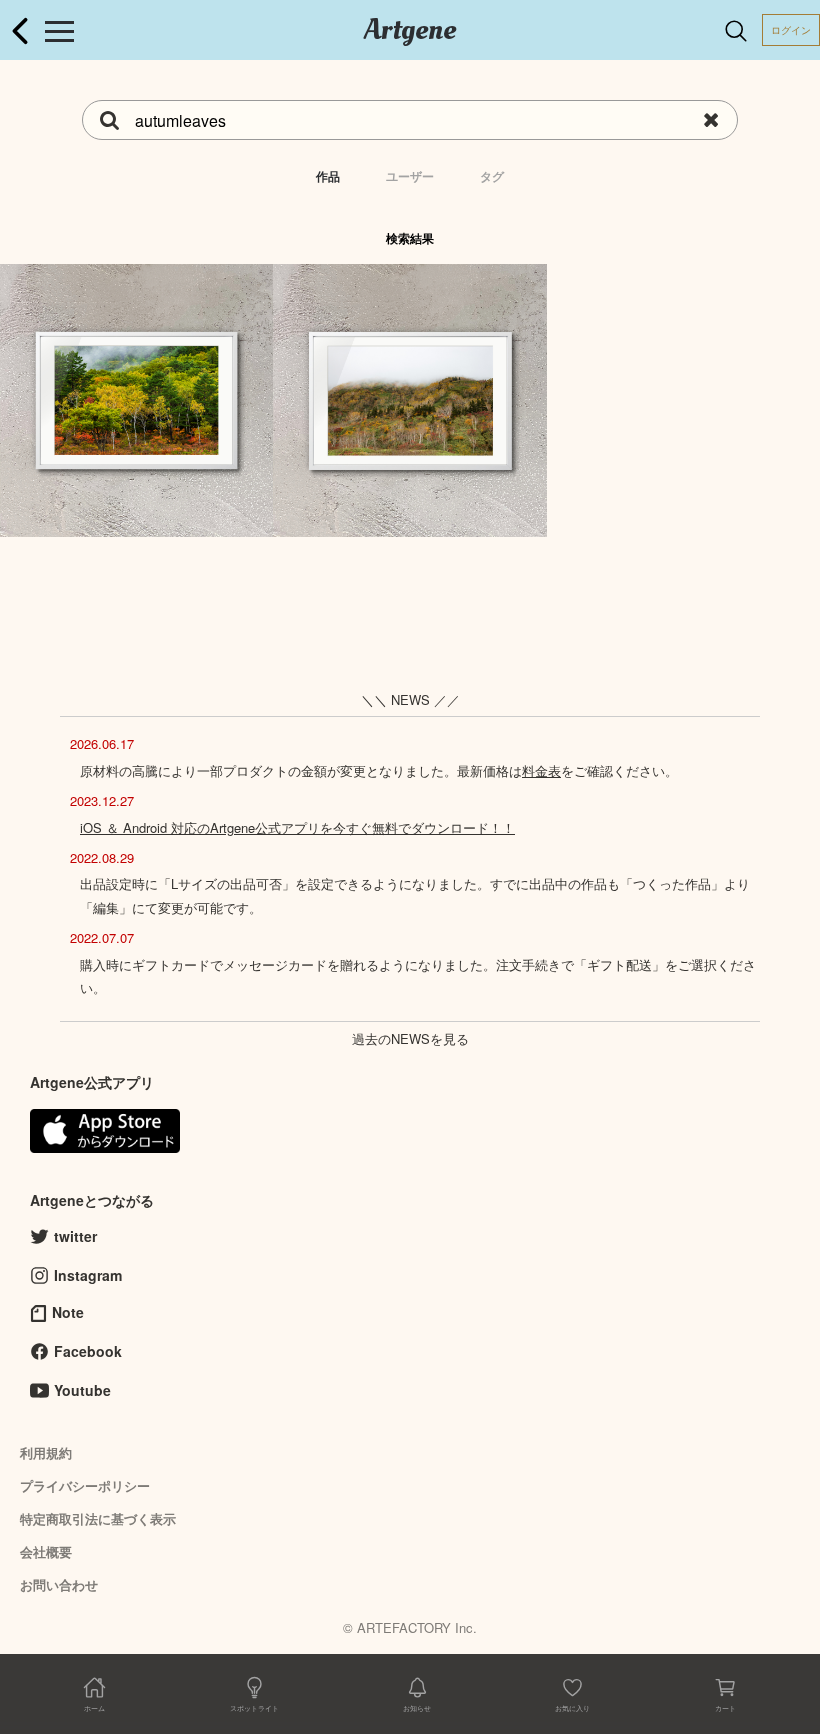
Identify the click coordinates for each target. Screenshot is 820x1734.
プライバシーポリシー (85, 1485)
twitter (75, 1236)
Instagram (88, 1275)
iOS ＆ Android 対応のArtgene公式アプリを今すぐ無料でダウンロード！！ (297, 827)
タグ (492, 176)
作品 (328, 176)
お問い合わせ (59, 1584)
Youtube (82, 1390)
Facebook (88, 1351)
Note (68, 1312)
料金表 (541, 770)
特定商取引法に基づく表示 (98, 1518)
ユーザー (410, 176)
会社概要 (46, 1551)
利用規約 (46, 1452)
